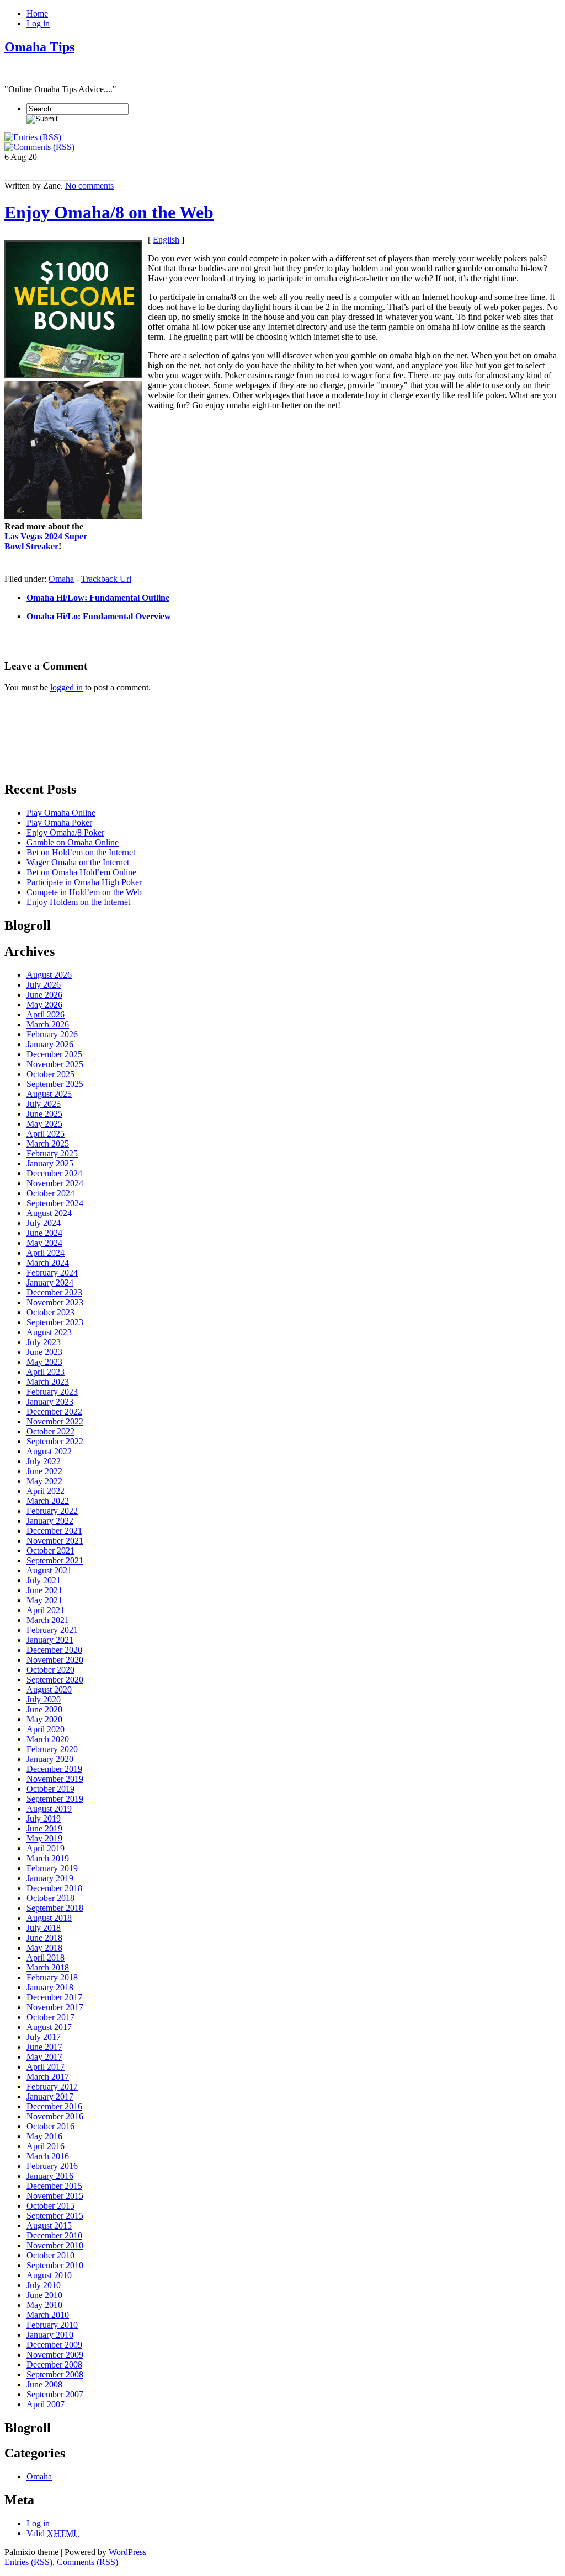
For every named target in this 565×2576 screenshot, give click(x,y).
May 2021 (44, 1600)
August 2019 (49, 1809)
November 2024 (55, 1183)
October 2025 (50, 1074)
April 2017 (46, 2067)
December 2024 (54, 1173)
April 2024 (46, 1253)
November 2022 (55, 1421)
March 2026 (48, 1024)
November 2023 (55, 1302)
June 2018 (44, 1938)
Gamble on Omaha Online (73, 842)
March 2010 (48, 2315)
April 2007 (46, 2404)
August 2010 (49, 2275)
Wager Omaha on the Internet (78, 862)
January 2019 (50, 1878)
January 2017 (50, 2096)
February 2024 (52, 1273)
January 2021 (50, 1640)
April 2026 (46, 1014)
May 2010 (44, 2305)
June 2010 (44, 2295)
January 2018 (50, 1987)
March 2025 (48, 1144)
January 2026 (50, 1044)
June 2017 (44, 2047)
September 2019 (55, 1799)
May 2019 (44, 1838)
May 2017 (44, 2057)
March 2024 (48, 1263)
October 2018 (50, 1898)
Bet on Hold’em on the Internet (81, 852)
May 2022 (44, 1481)
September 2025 (55, 1084)
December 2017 (54, 1997)
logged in (66, 687)
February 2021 (52, 1630)
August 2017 (49, 2027)
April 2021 (46, 1610)
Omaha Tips (39, 47)
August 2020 (49, 1689)
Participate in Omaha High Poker (84, 882)
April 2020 (46, 1729)
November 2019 (55, 1779)
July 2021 (44, 1580)
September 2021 (55, 1560)
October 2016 (50, 2126)
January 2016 (50, 2176)
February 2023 (52, 1392)
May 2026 (44, 1005)
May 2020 (44, 1719)
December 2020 (54, 1650)
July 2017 (44, 2037)
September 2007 (55, 2394)
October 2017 (50, 2017)
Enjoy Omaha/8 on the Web (109, 212)
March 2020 (48, 1739)
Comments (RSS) (87, 2562)
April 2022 (46, 1491)
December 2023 (54, 1292)
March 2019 (48, 1858)
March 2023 (48, 1382)
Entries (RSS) (28, 2562)
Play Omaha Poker (59, 823)
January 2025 (50, 1163)
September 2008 (55, 2374)
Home (37, 14)
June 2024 (44, 1233)
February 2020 (52, 1749)
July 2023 (44, 1342)
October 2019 (50, 1789)
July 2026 (44, 985)
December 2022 (54, 1412)
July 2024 (44, 1223)
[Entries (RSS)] (33, 137)
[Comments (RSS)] (39, 147)
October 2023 (50, 1312)
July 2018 (44, 1928)
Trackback (106, 579)
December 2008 (54, 2365)
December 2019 (54, 1769)
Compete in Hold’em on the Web (84, 892)
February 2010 (52, 2325)
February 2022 (52, 1511)
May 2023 (44, 1362)
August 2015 (49, 2226)
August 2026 (49, 975)
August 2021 (49, 1570)
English (166, 240)
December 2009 (54, 2345)
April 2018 (46, 1958)
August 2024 (49, 1213)
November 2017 (55, 2007)
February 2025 (52, 1153)
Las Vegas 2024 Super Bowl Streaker (46, 541)
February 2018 (52, 1977)
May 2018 (44, 1948)
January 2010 (50, 2335)
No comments (89, 186)
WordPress (127, 2552)
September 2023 (55, 1322)
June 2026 (44, 995)
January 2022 (50, 1521)
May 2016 (44, 2136)
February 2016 (52, 2166)
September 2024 (55, 1203)
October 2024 (50, 1193)
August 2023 (49, 1332)
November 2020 (55, 1660)
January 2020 (50, 1759)
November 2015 (55, 2196)
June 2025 (44, 1114)
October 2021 (50, 1551)
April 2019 (46, 1848)
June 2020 (44, 1709)
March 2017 (48, 2077)
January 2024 (50, 1282)
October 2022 (50, 1431)
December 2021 (54, 1531)
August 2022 (49, 1451)
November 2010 (55, 2245)
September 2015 (55, 2216)
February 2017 (52, 2087)
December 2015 (54, 2186)
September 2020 (55, 1680)
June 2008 (44, 2384)
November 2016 (55, 2116)
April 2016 (46, 2146)
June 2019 (44, 1828)
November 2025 (55, 1064)
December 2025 (54, 1054)
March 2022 (48, 1501)
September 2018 (55, 1908)
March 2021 (48, 1620)
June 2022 (44, 1471)
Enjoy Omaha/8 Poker (65, 832)
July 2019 (44, 1819)
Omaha (61, 579)
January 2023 (50, 1402)
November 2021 (55, 1541)
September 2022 (55, 1441)
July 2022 (44, 1461)
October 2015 (50, 2206)
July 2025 (44, 1104)
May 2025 (44, 1124)
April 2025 (46, 1134)
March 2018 (48, 1967)
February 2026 (52, 1034)
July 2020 (44, 1699)
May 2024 (44, 1243)
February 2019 (52, 1868)
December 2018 (54, 1888)
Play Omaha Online (61, 813)
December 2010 (54, 2235)
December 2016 (54, 2106)
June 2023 (44, 1352)
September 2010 (55, 2265)
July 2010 (44, 2285)
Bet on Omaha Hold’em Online (81, 872)
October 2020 (50, 1670)
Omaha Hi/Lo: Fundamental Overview (99, 616)
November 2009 (55, 2355)
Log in (38, 23)
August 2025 (49, 1094)
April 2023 (46, 1372)
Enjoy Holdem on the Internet (78, 902)
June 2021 (44, 1590)
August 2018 (49, 1918)
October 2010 (50, 2255)
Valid (53, 2533)
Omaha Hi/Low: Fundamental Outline (98, 598)
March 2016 (48, 2156)
